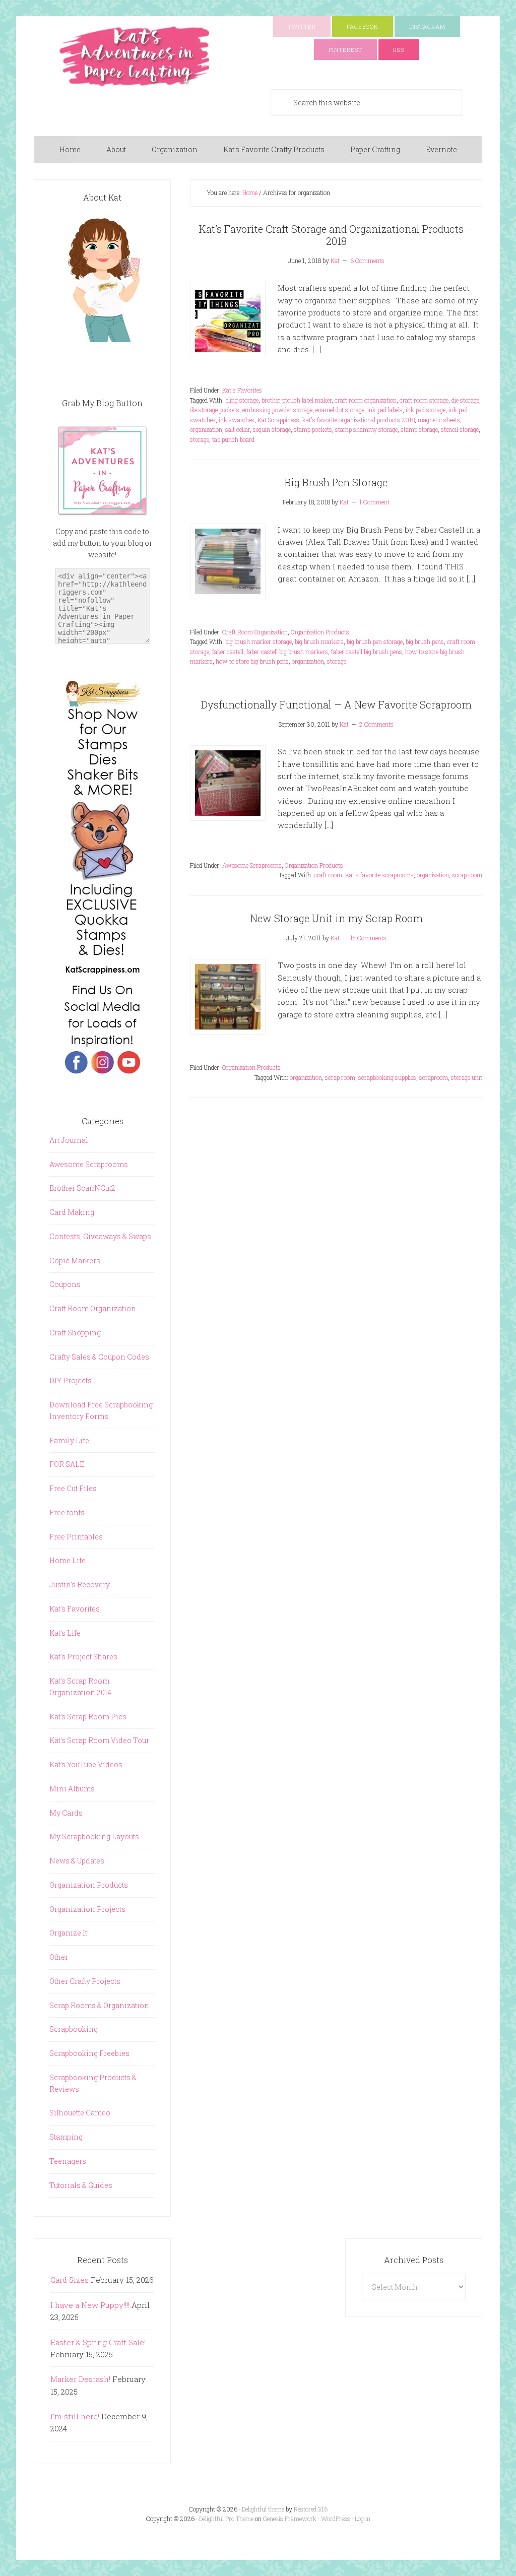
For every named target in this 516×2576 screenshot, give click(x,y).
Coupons (65, 1284)
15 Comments (368, 938)
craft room (328, 875)
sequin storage (272, 429)
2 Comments (376, 724)
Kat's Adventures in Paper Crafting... (135, 56)
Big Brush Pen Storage (336, 482)
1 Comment (374, 502)
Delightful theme (263, 2509)
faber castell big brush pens (367, 652)
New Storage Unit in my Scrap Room (336, 918)
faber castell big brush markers (287, 652)
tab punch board (233, 439)
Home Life (68, 1560)
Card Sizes (70, 2280)
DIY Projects (71, 1380)
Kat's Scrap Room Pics (88, 1717)
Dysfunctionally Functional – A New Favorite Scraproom (336, 704)
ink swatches (237, 420)
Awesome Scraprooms (252, 865)
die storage (465, 400)
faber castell (228, 652)
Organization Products (320, 632)
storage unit (467, 1077)
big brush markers (319, 641)
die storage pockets (215, 410)
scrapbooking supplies (387, 1077)
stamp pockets (313, 429)
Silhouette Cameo (80, 2113)
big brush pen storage (375, 641)
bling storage (242, 400)
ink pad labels (385, 410)
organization (206, 429)
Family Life (69, 1440)
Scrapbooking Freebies (89, 2053)
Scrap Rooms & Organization (99, 2005)
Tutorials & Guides (81, 2185)
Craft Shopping (75, 1333)
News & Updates (77, 1861)
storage (200, 439)
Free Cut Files (73, 1488)
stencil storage (460, 429)
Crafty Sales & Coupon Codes (99, 1357)
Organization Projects (87, 1909)
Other (59, 1957)
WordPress (336, 2519)
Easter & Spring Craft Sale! (98, 2342)
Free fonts (67, 1512)
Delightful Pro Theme (226, 2519)
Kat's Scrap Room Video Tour (99, 1740)
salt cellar (238, 429)
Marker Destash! (80, 2379)
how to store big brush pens (252, 661)
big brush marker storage (259, 641)
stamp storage (419, 429)
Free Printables (76, 1537)
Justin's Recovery (80, 1585)
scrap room (467, 875)
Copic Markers (75, 1261)
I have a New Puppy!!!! (90, 2305)
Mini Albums (72, 1789)
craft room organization (366, 400)
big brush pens (425, 641)
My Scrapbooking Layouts (94, 1837)
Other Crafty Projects (85, 1981)
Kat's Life (65, 1633)
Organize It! (69, 1933)
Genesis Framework (290, 2519)
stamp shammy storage (366, 429)
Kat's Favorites (242, 390)
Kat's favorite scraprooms (379, 875)
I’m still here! (75, 2416)
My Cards (66, 1813)
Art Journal (69, 1140)
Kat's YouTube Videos (86, 1764)
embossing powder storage (277, 410)
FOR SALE (67, 1464)
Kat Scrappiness (278, 420)
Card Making (72, 1212)
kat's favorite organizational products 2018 (359, 420)
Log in (363, 2519)
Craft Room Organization (255, 632)
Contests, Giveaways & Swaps (100, 1236)
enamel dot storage (340, 410)
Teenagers (68, 2161)
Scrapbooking (74, 2029)
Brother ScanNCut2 (82, 1188)
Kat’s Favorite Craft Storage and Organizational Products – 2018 (336, 235)
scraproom (434, 1077)
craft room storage (424, 400)
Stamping (66, 2137)
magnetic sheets (439, 420)
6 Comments (367, 261)
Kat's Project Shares (83, 1657)
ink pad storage (426, 410)
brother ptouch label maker (297, 400)
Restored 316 (311, 2509)
